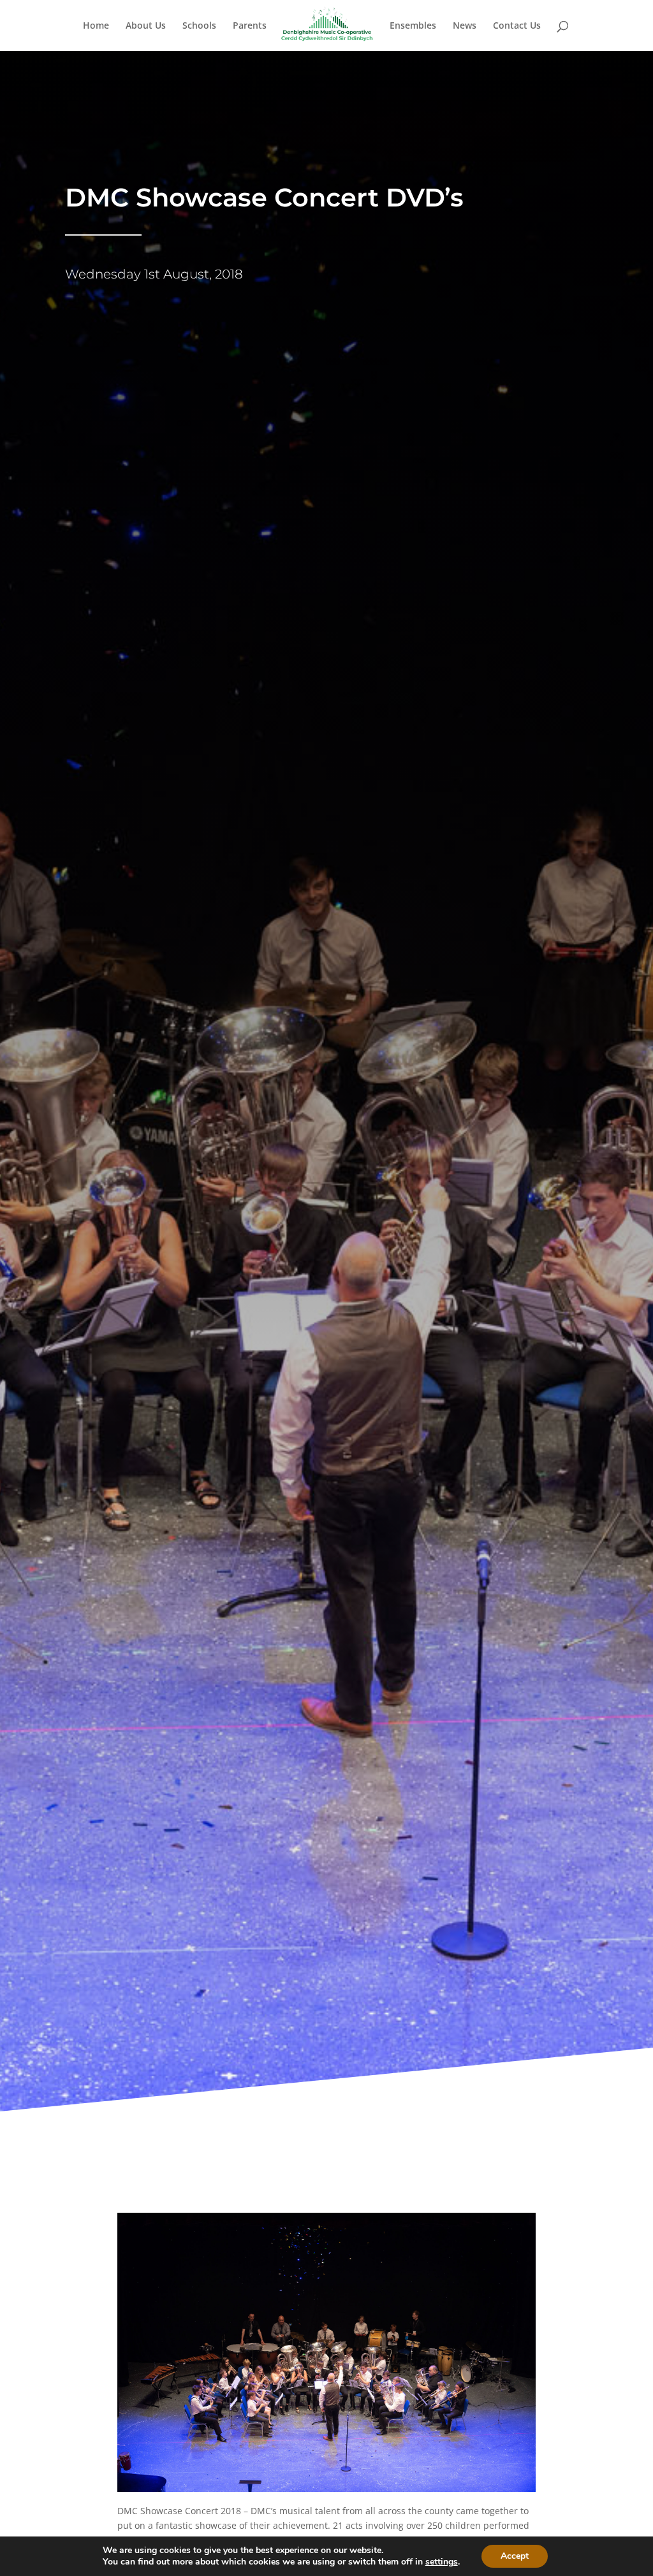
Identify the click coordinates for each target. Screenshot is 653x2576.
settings (442, 2562)
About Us (146, 26)
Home (96, 26)
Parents (250, 26)
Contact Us (517, 26)
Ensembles (413, 26)
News (465, 26)
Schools (199, 26)
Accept (515, 2556)
